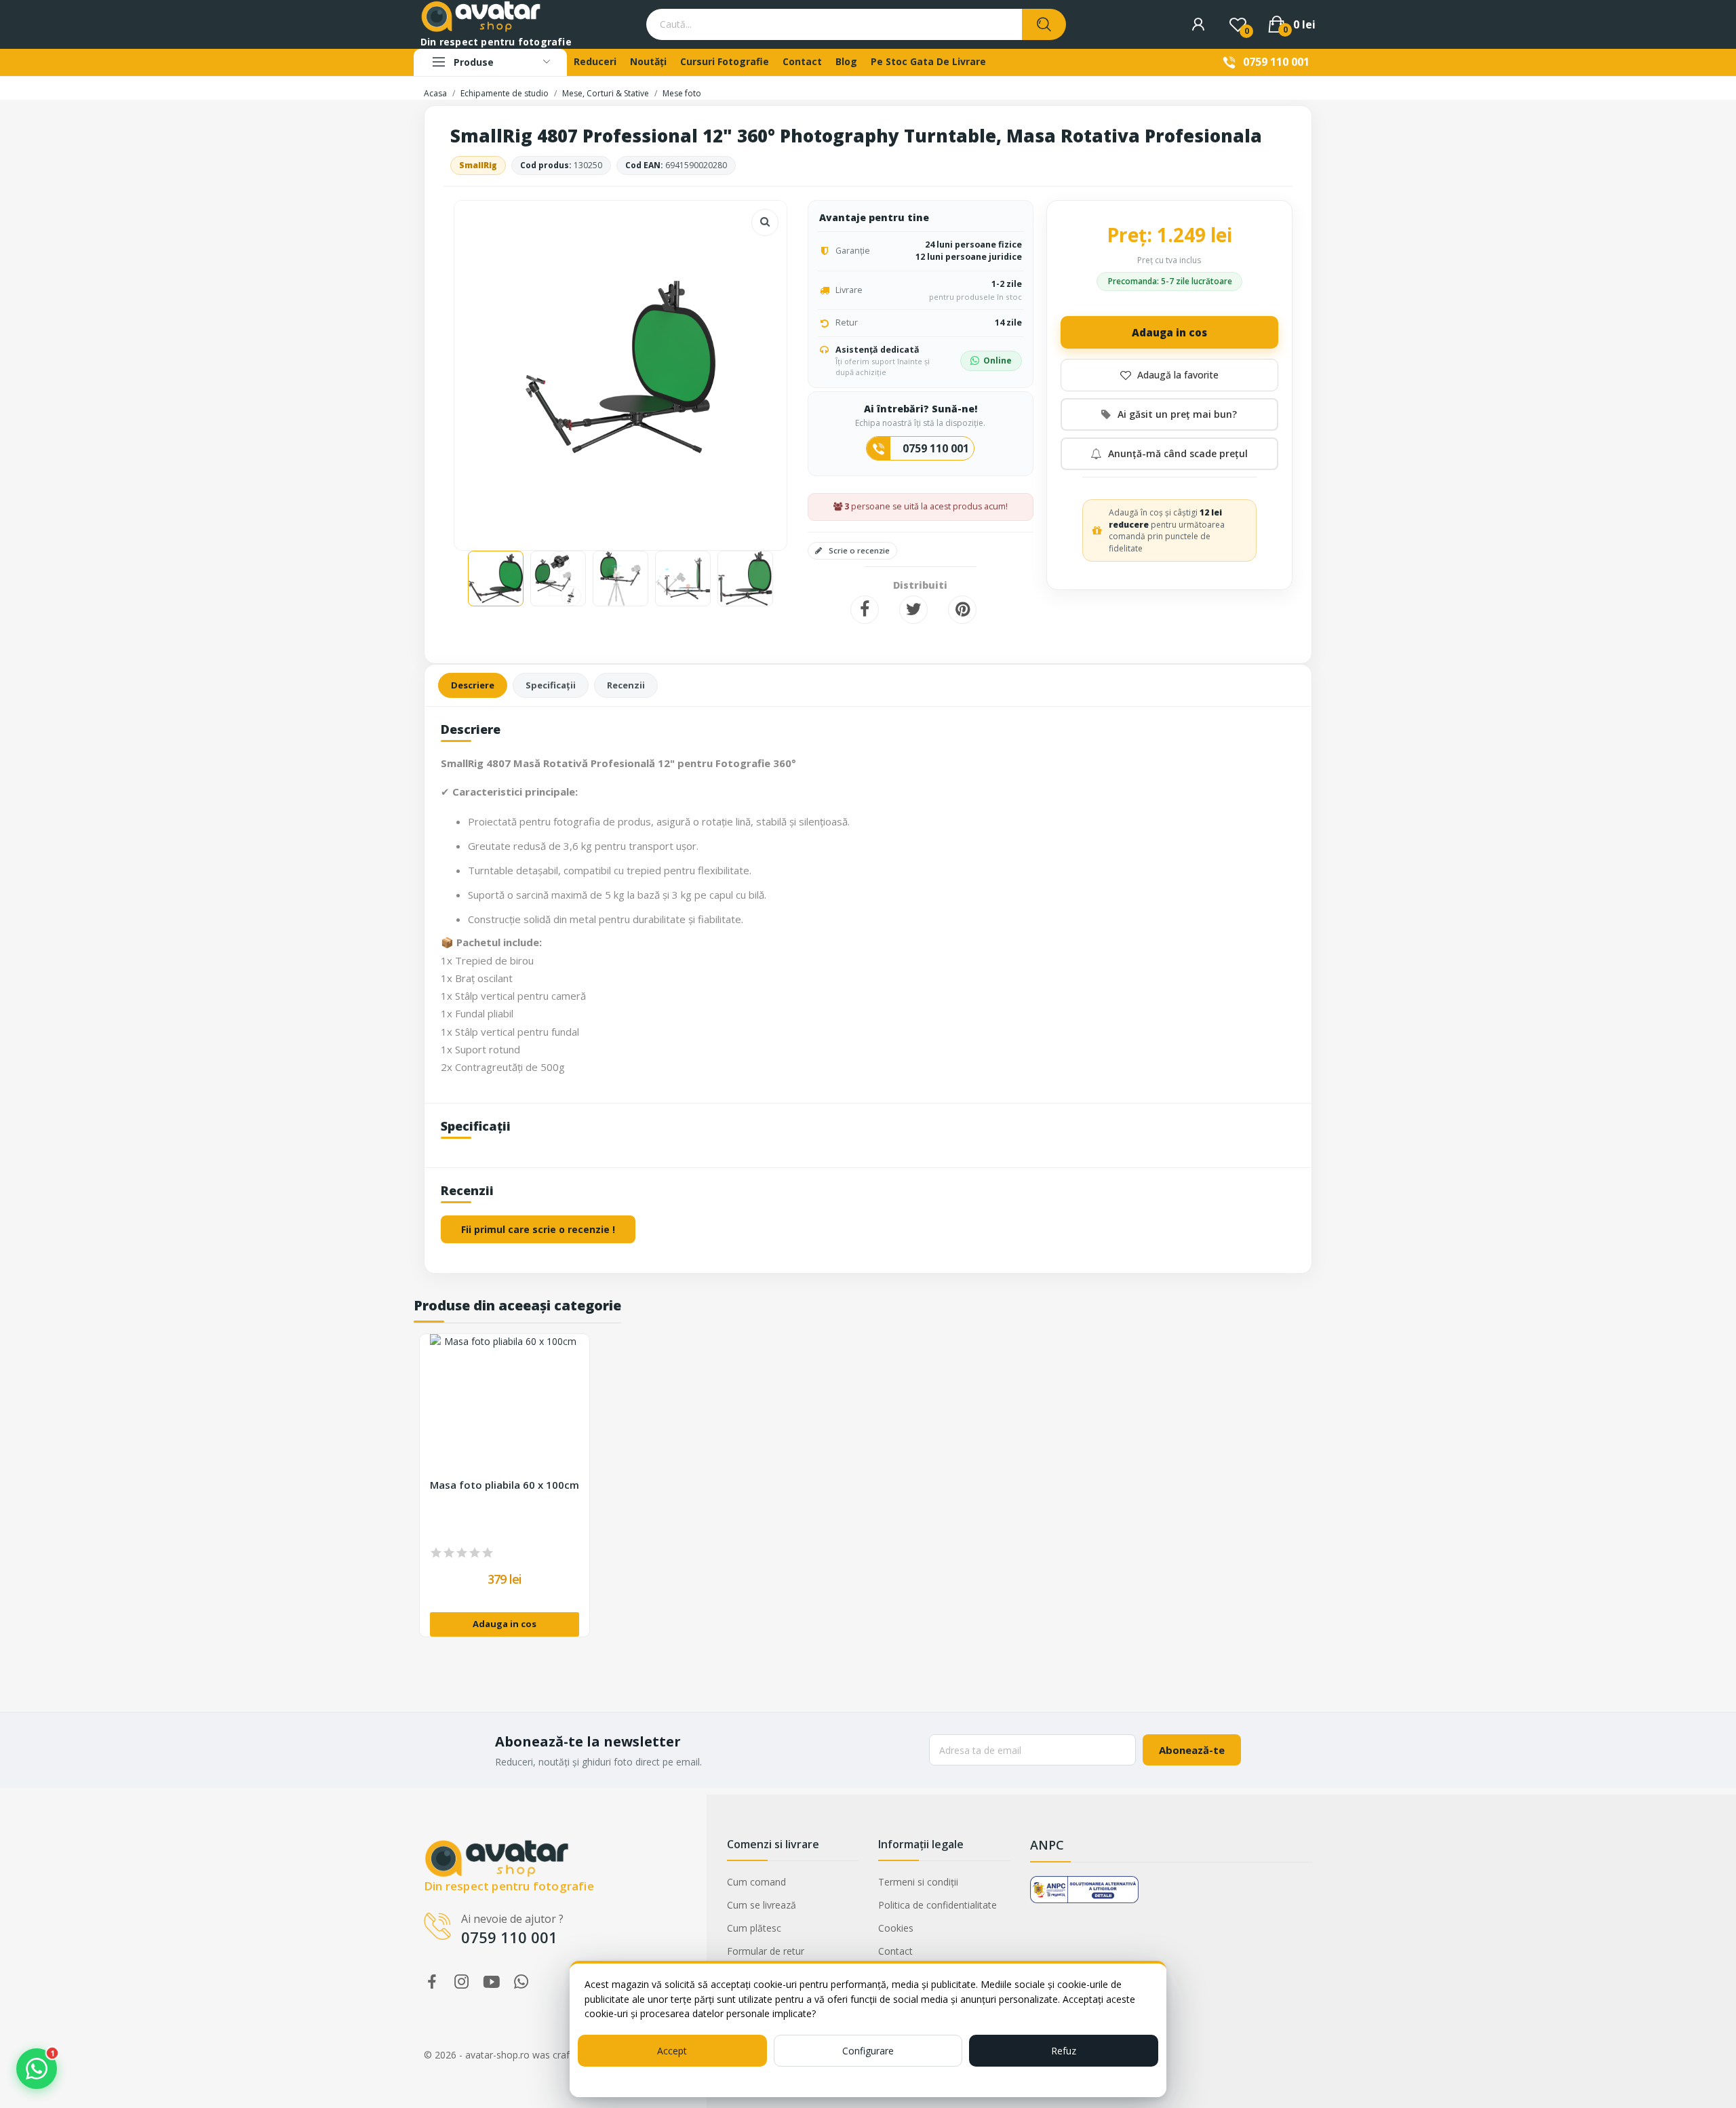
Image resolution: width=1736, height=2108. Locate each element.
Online (998, 360)
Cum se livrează (762, 1905)
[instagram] (462, 1982)
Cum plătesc (754, 1928)
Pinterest (962, 610)
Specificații (551, 685)
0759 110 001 (1276, 62)
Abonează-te (1192, 1750)
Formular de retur (766, 1951)
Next (755, 368)
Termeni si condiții (918, 1882)
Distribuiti (865, 610)
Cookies (896, 1928)
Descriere (473, 685)
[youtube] (492, 1982)
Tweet (913, 610)
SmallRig (478, 165)
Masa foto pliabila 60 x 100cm (505, 1485)
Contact (895, 1951)
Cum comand (756, 1882)
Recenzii (626, 685)
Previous (486, 368)
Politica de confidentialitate (938, 1905)
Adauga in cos (1169, 332)
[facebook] (432, 1982)
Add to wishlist (1169, 375)
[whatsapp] (521, 1982)
